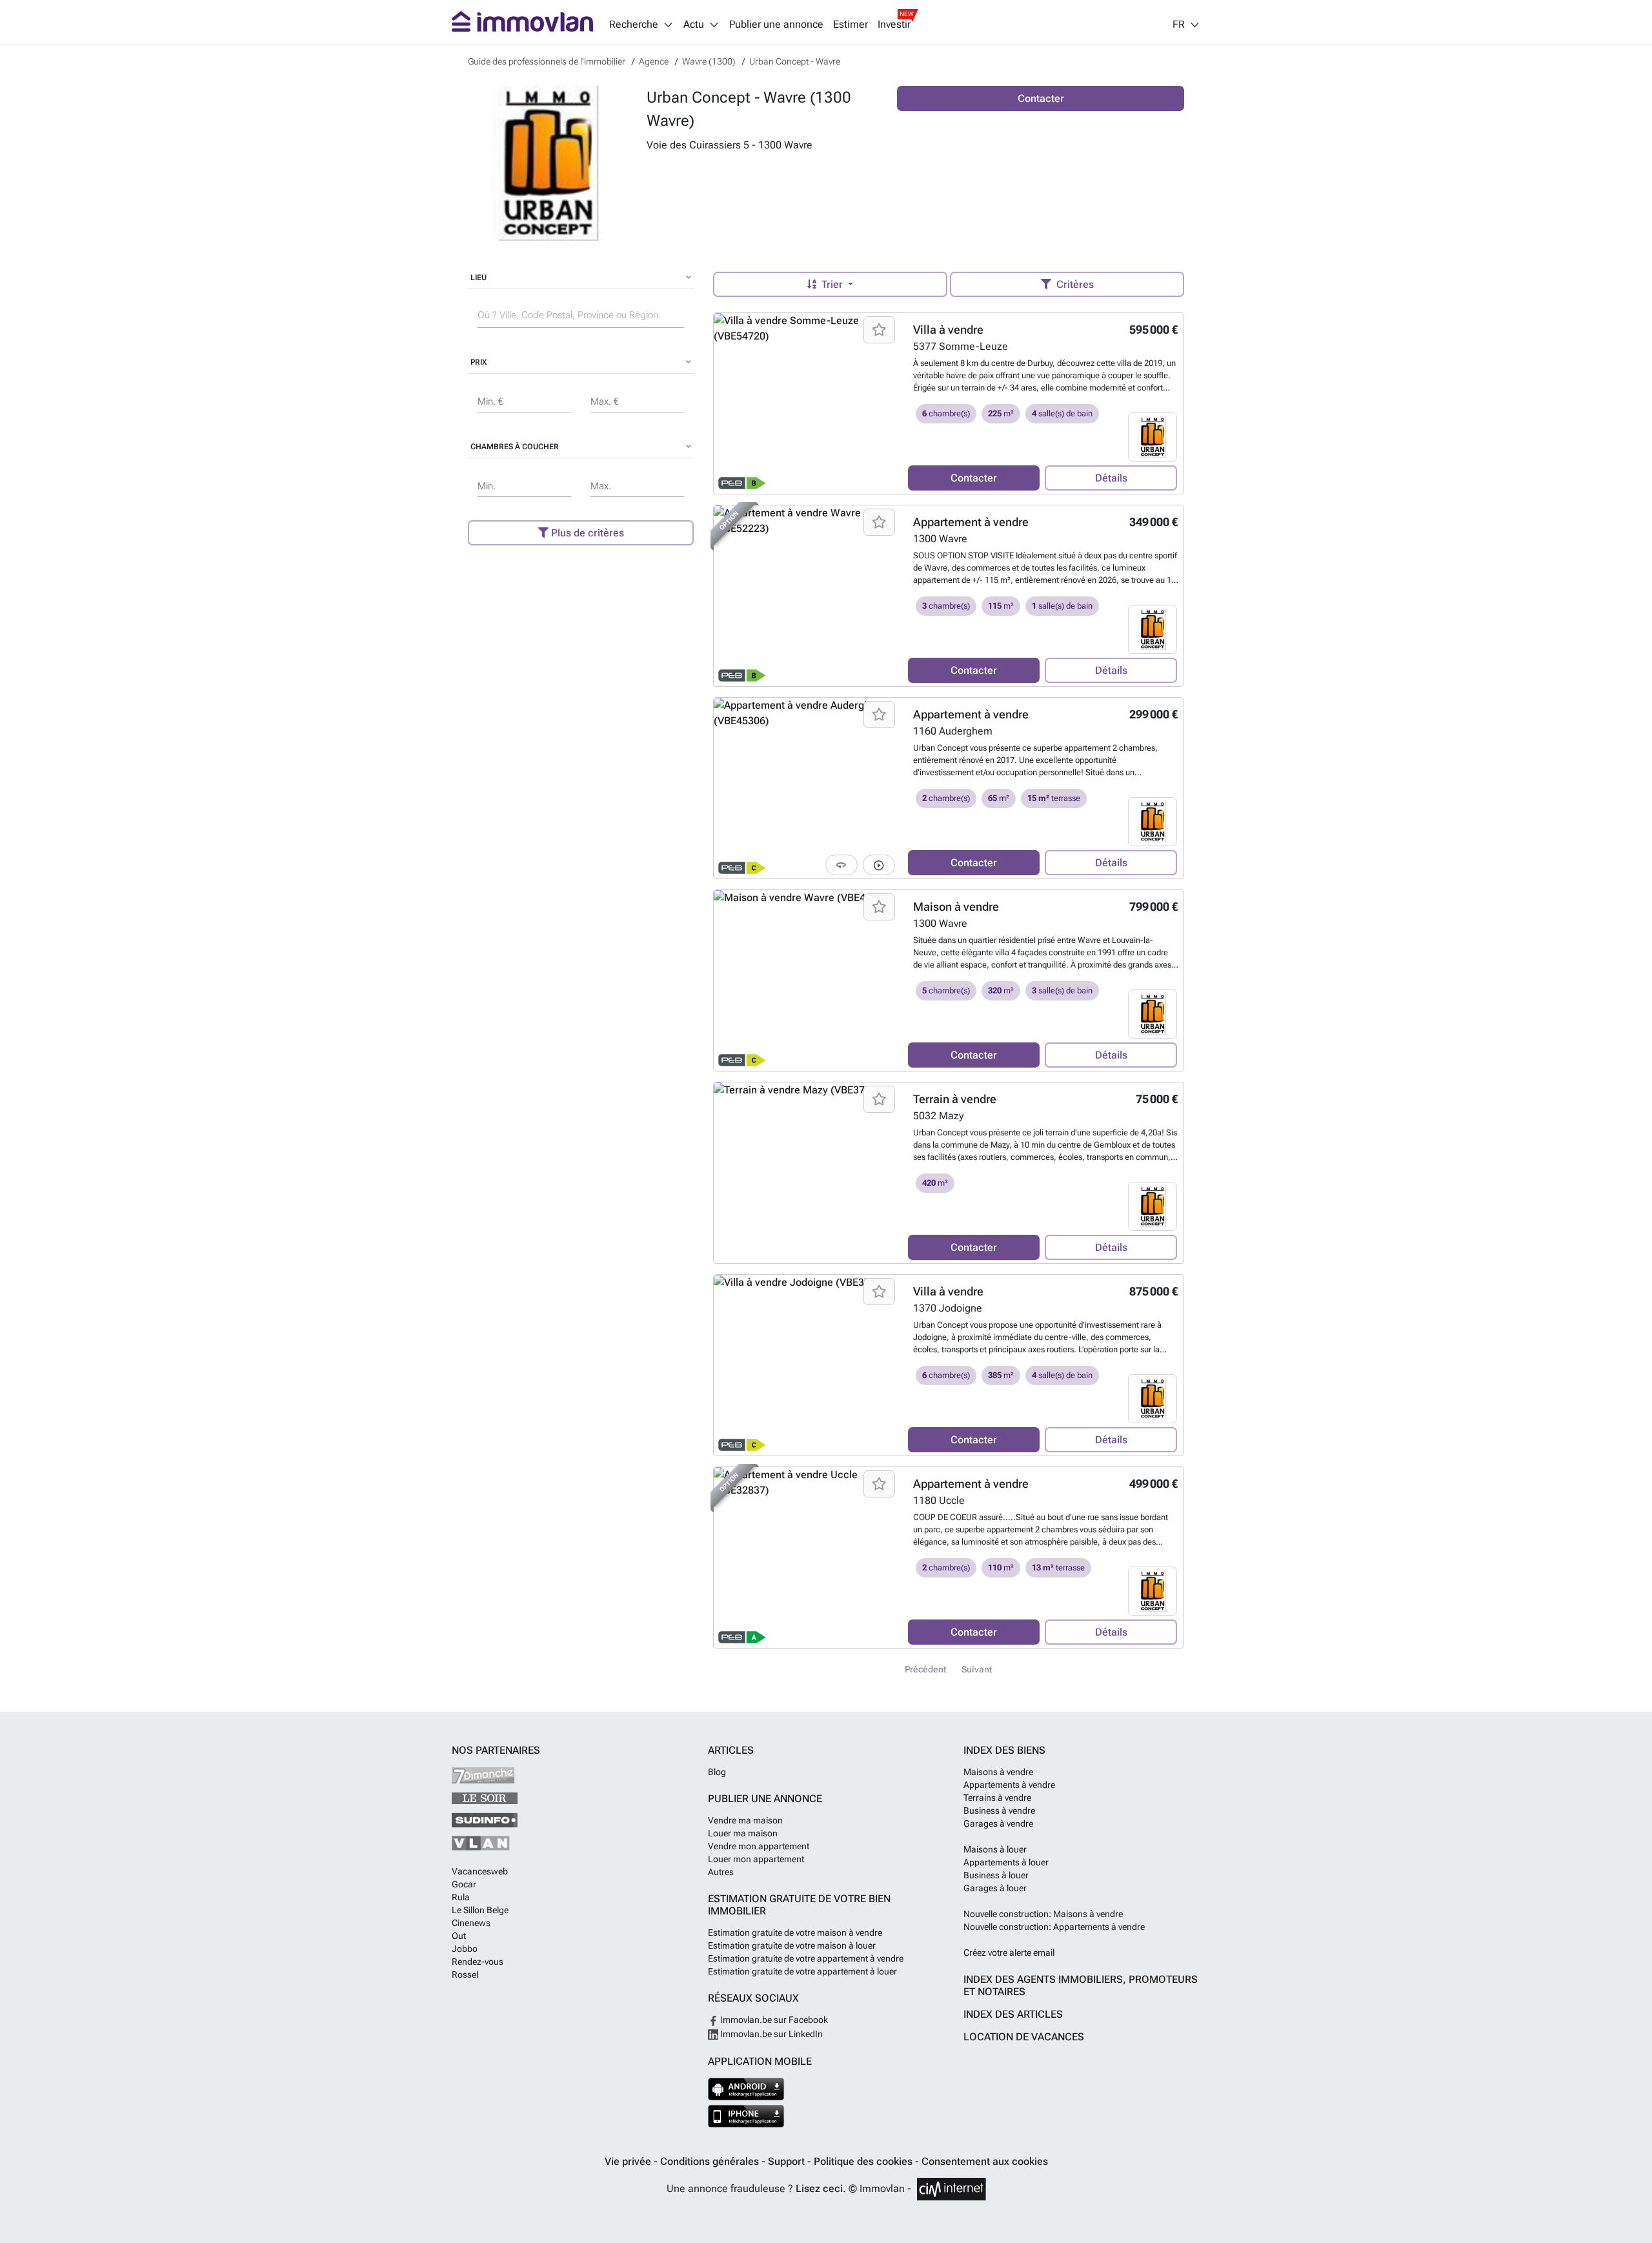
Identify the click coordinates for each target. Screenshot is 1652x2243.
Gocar (464, 1884)
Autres (721, 1872)
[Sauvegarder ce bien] (879, 330)
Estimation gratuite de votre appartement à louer (802, 1971)
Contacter (1041, 98)
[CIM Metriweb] (952, 2189)
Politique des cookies (864, 2161)
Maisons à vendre (998, 1772)
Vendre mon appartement (759, 1846)
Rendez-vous (478, 1962)
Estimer (851, 25)
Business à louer (996, 1875)
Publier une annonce (776, 25)
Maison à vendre (956, 907)
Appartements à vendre (1009, 1785)
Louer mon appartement (756, 1859)
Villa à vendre (948, 330)
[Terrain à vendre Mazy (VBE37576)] (806, 1173)
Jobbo (465, 1949)
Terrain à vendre (955, 1099)
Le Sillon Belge (480, 1910)
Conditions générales (711, 2161)
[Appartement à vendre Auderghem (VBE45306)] (806, 788)
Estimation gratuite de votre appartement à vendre (806, 1958)
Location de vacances (1024, 2037)
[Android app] (746, 2089)
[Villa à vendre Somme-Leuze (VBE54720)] (806, 403)
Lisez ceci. (821, 2188)
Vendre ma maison (745, 1820)
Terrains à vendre (997, 1798)
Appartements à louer (1006, 1862)
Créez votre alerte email (1009, 1953)
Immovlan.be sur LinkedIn (771, 2034)
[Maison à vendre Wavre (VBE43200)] (806, 980)
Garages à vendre (998, 1823)
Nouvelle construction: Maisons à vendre (1043, 1914)
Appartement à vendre (971, 522)
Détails (1111, 478)
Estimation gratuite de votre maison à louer (792, 1945)
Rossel (465, 1974)
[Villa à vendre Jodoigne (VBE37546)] (806, 1365)
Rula (461, 1897)
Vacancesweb (480, 1871)
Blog (717, 1772)
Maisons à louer (995, 1849)
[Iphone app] (746, 2116)
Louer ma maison (743, 1833)
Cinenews (471, 1923)
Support (788, 2161)
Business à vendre (999, 1811)
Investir (894, 25)
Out (459, 1936)
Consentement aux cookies (985, 2161)
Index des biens (1004, 1750)
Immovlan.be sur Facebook (773, 2020)
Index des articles (1013, 2014)
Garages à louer (995, 1888)
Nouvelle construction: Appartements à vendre (1054, 1927)
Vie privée (629, 2161)
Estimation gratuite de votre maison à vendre (795, 1933)
